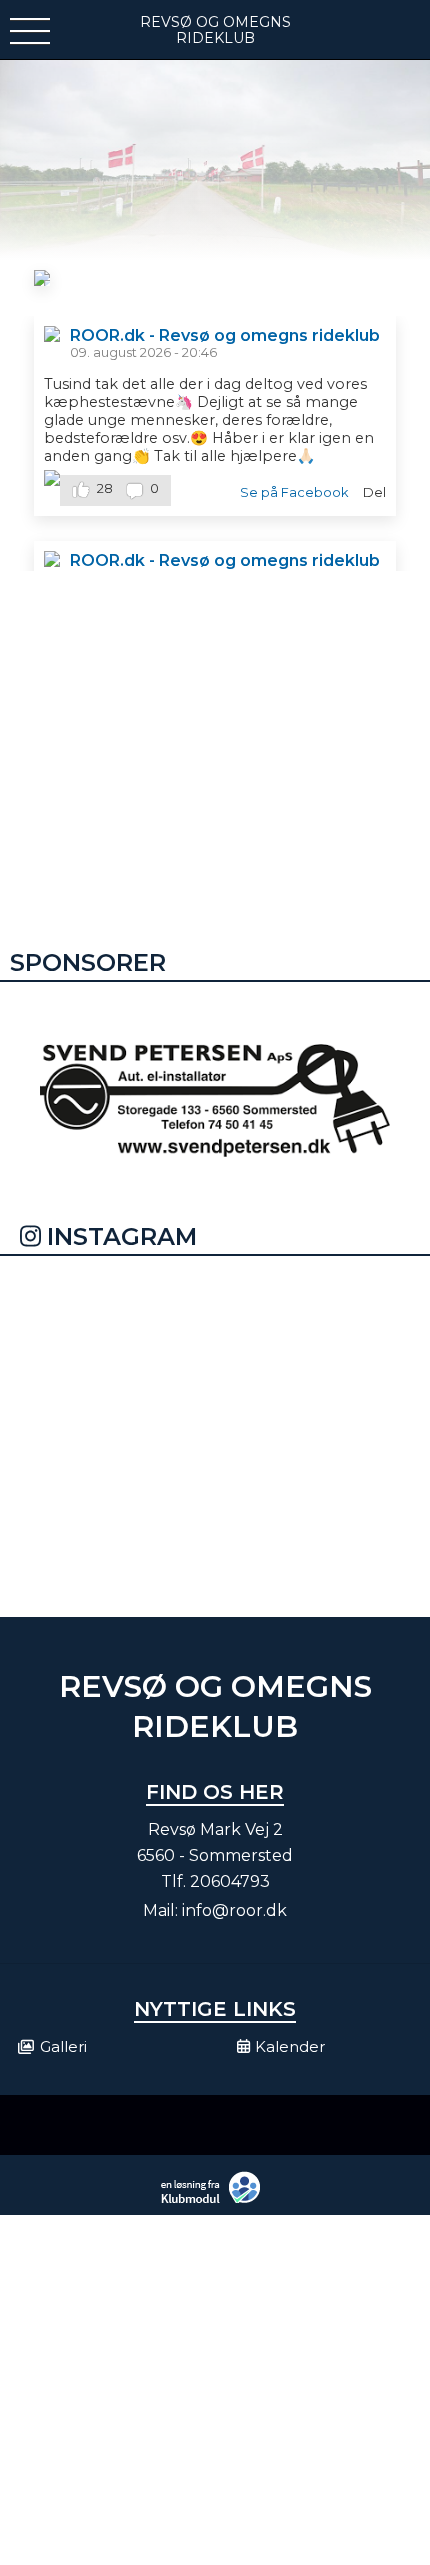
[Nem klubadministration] (215, 2201)
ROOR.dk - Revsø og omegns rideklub (225, 335)
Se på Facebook (294, 492)
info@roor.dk (234, 1910)
